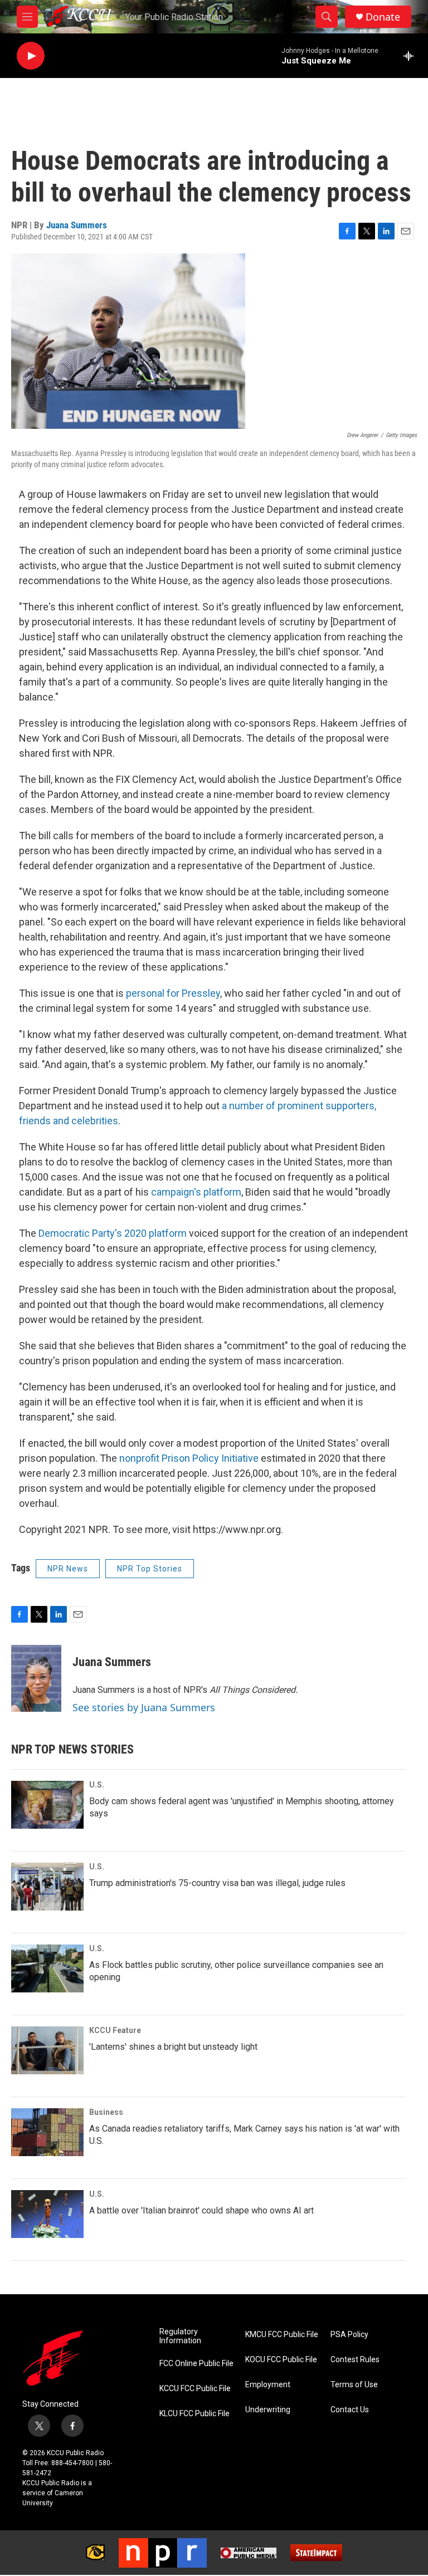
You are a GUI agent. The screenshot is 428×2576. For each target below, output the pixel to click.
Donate (383, 17)
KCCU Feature (115, 2030)
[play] (31, 56)
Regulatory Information (180, 2336)
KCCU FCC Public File (195, 2389)
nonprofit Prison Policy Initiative (189, 1458)
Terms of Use (354, 2385)
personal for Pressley (173, 993)
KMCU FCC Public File (282, 2335)
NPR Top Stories (150, 1569)
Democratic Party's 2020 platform (113, 1233)
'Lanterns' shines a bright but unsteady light (173, 2047)
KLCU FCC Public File (194, 2414)
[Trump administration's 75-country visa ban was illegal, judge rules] (47, 1887)
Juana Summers (77, 225)
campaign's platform (196, 1192)
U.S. (97, 1785)
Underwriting (268, 2410)
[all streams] (412, 56)
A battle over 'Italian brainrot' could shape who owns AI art (201, 2210)
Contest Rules (355, 2360)
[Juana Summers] (36, 1678)
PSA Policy (349, 2335)
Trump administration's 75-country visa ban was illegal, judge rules (217, 1883)
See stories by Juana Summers (144, 1707)
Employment (268, 2385)
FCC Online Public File (196, 2364)
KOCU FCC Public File (281, 2360)
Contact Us (350, 2410)
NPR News (68, 1569)
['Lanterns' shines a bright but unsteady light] (47, 2050)
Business (106, 2112)
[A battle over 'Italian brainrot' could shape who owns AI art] (47, 2214)
